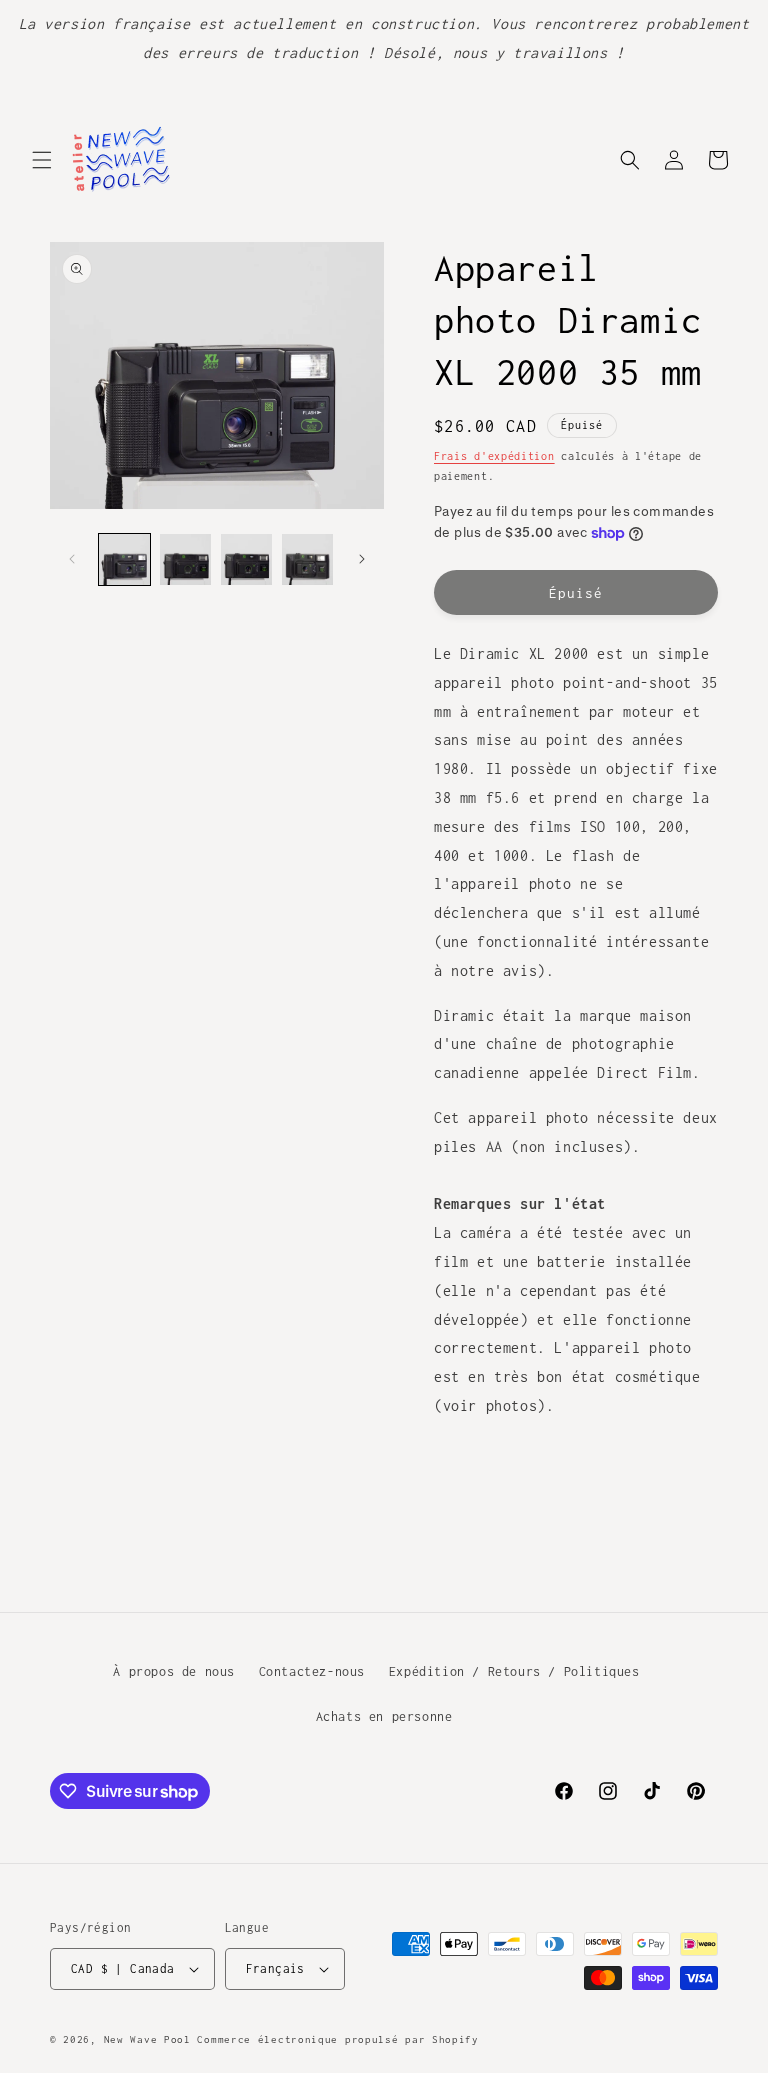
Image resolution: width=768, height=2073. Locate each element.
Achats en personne (384, 1716)
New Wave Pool (147, 2039)
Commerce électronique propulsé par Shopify (337, 2039)
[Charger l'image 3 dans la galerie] (246, 559)
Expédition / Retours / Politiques (514, 1671)
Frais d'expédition (494, 456)
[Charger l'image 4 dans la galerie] (307, 559)
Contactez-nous (312, 1671)
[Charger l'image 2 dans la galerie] (185, 559)
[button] (42, 160)
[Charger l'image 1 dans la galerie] (124, 559)
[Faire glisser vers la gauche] (72, 559)
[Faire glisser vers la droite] (362, 559)
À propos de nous (174, 1671)
